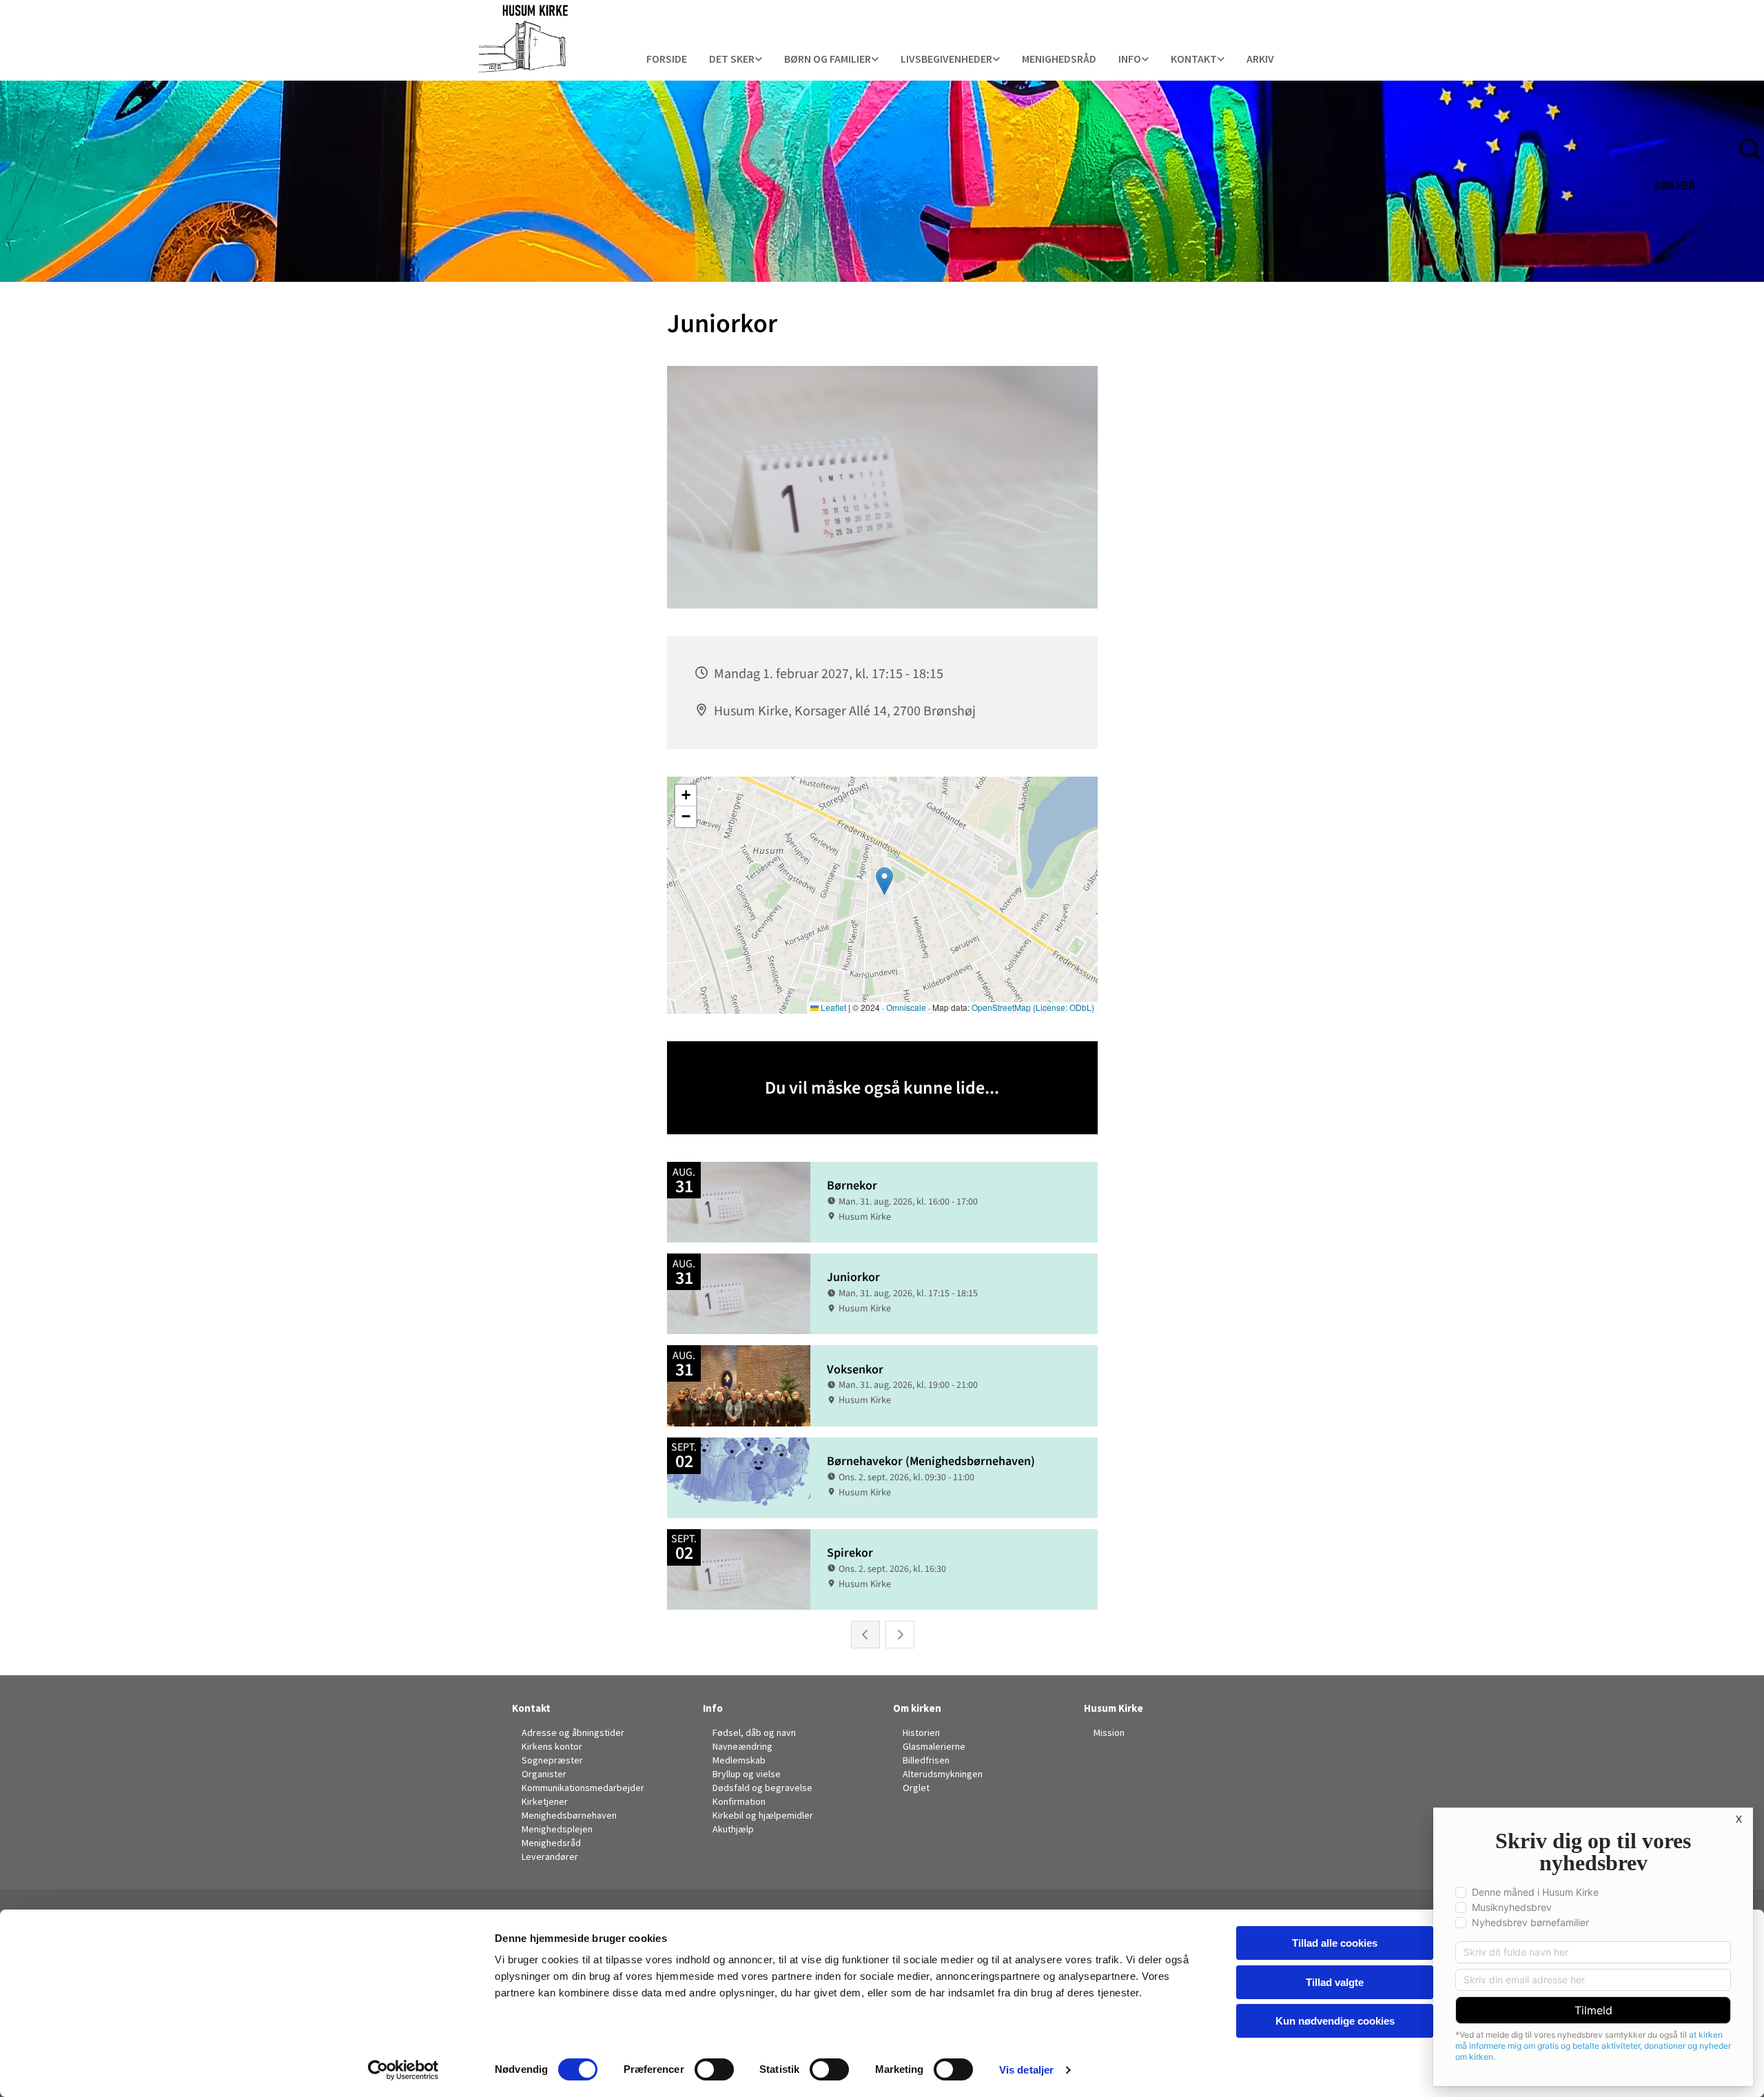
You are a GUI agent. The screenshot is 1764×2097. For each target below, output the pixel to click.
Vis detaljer (1026, 2070)
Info (713, 1708)
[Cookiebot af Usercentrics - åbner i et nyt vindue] (403, 2070)
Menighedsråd (1059, 59)
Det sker (732, 59)
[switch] (714, 2069)
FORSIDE (667, 59)
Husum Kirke (1114, 1708)
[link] (736, 60)
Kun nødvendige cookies (1335, 2021)
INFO (1130, 59)
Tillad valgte (1335, 1982)
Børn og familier (828, 59)
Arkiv (1260, 59)
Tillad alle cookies (1335, 1943)
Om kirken (917, 1708)
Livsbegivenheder (946, 59)
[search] (1757, 129)
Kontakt (1194, 59)
